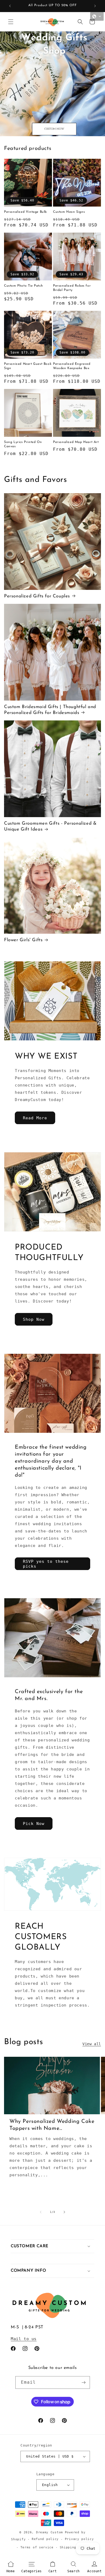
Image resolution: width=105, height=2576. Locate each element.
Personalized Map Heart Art (76, 442)
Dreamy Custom (50, 2532)
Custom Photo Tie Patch (23, 286)
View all (92, 2044)
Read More (35, 1118)
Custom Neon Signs (69, 212)
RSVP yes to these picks (46, 1564)
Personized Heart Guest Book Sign (28, 366)
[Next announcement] (95, 6)
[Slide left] (41, 2212)
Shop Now (34, 1319)
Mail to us (24, 2339)
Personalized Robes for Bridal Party (72, 288)
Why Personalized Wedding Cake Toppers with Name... (52, 2125)
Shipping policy (75, 2547)
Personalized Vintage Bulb (25, 212)
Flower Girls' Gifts (23, 940)
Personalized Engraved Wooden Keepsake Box (72, 366)
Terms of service (37, 2547)
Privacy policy (79, 2539)
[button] (11, 22)
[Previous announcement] (10, 6)
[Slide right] (64, 2212)
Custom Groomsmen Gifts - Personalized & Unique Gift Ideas (50, 826)
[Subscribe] (84, 2382)
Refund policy (45, 2539)
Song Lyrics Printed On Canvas (23, 444)
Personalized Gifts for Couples (37, 596)
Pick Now (34, 1824)
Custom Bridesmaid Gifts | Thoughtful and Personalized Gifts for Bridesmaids (50, 710)
